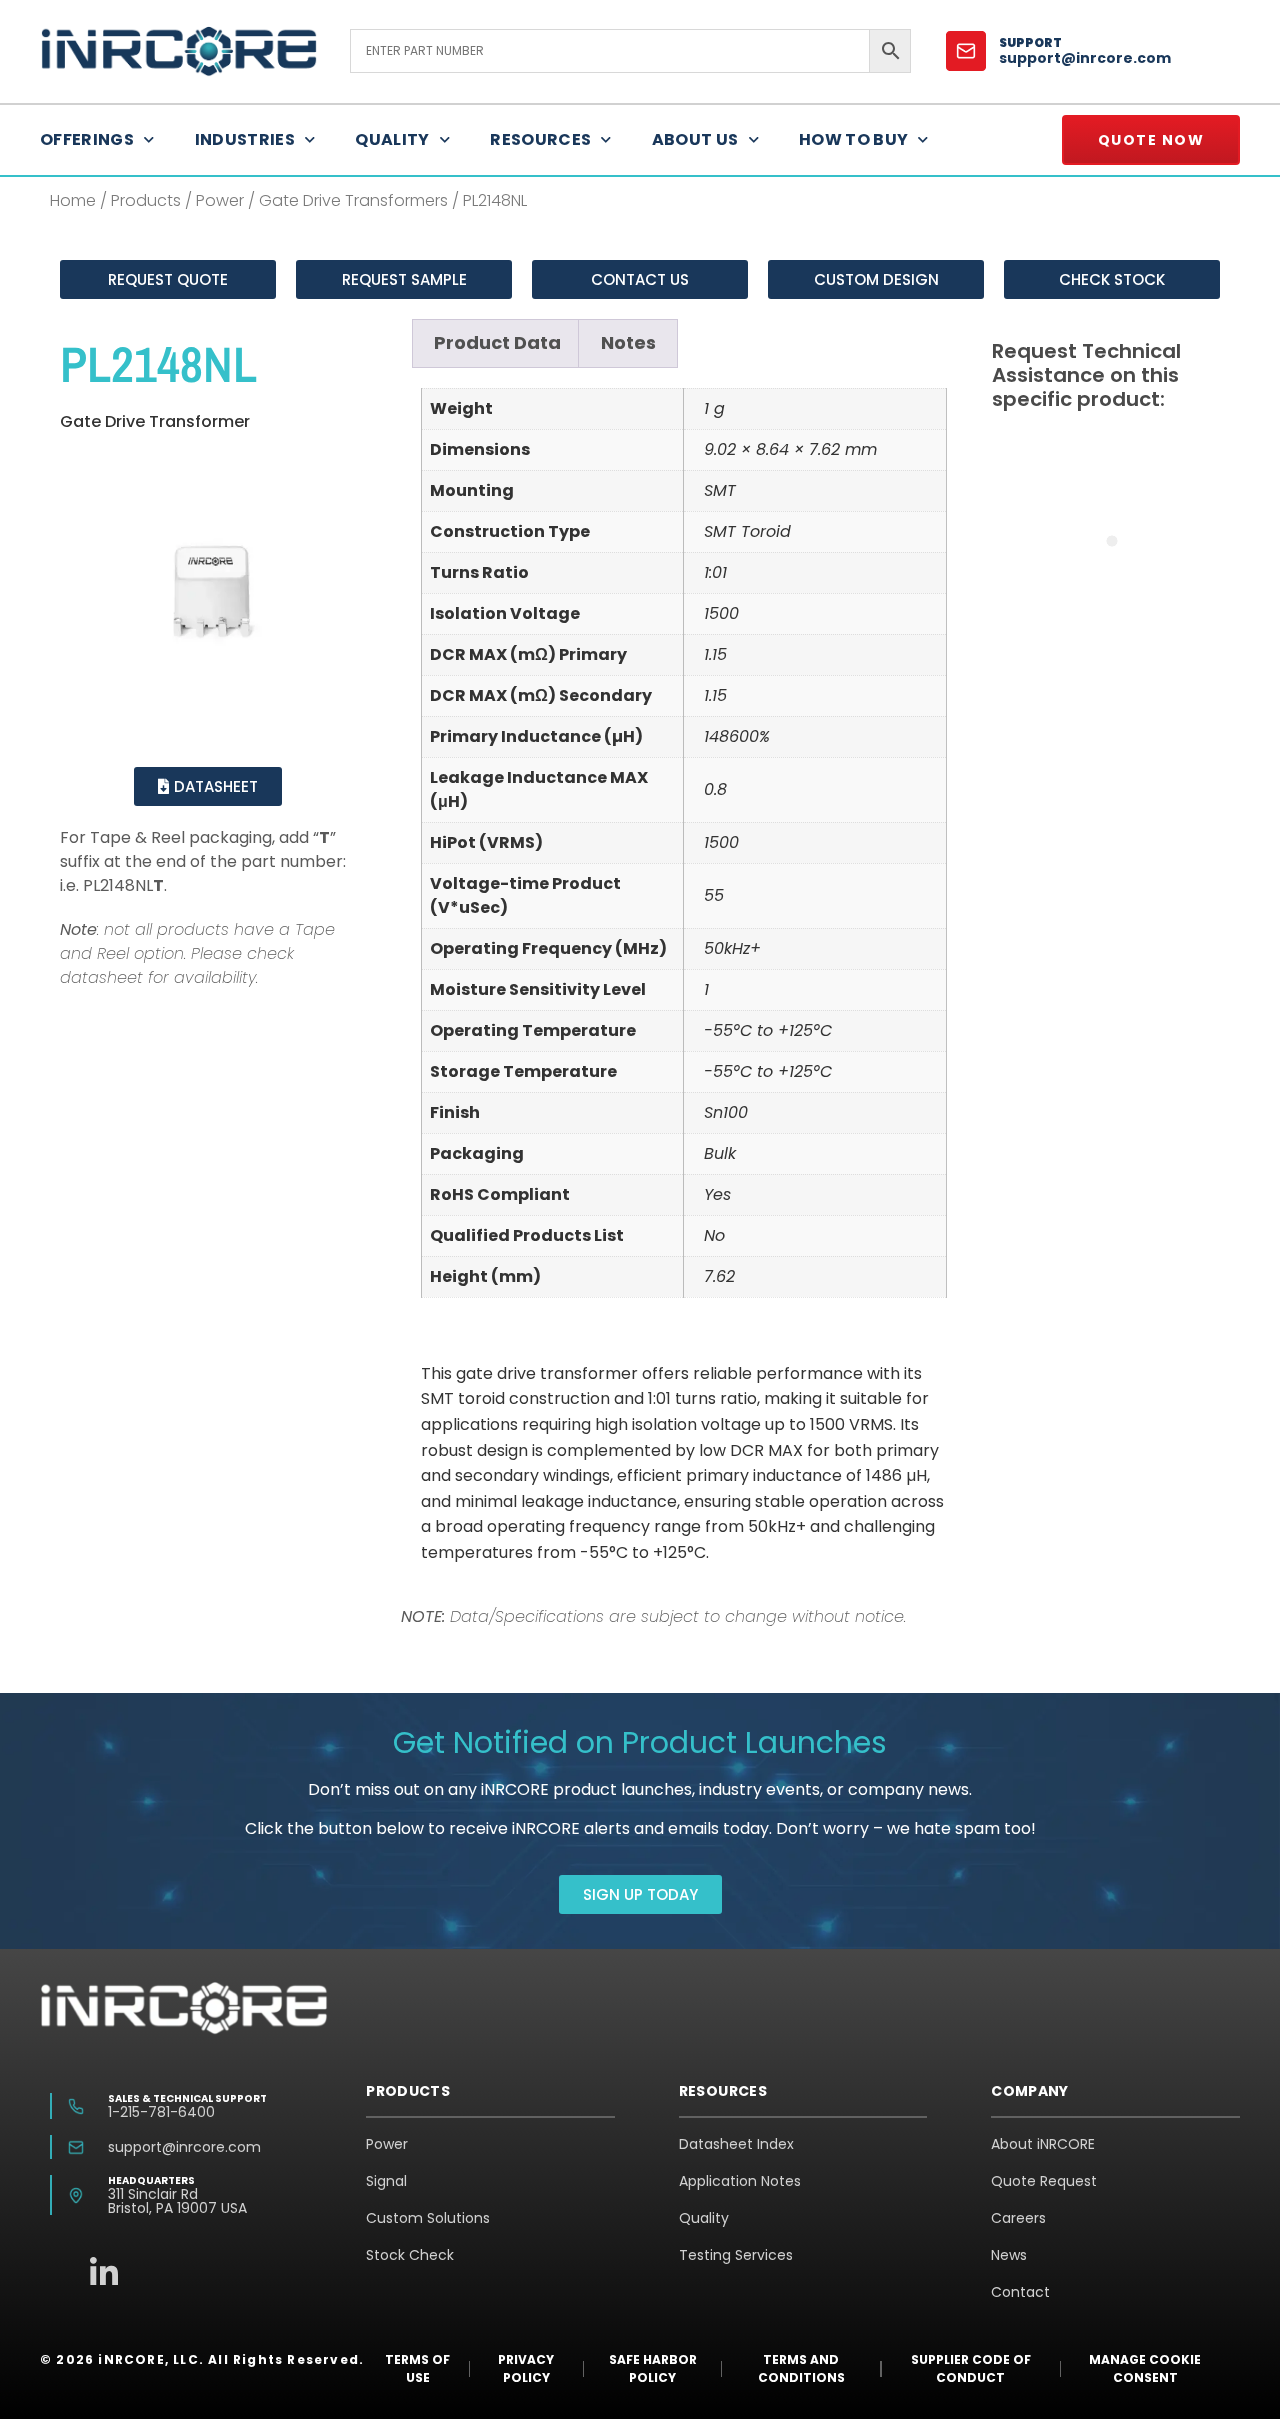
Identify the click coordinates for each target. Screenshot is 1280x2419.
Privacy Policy (526, 2368)
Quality (392, 139)
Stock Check (410, 2255)
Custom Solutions (428, 2218)
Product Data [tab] (497, 342)
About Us (695, 139)
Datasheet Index (736, 2144)
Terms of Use (417, 2368)
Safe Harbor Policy (653, 2368)
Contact (1020, 2292)
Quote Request (1044, 2181)
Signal (386, 2181)
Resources (540, 139)
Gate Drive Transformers (353, 200)
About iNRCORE (1043, 2144)
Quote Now (1151, 140)
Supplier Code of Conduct (971, 2368)
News (1009, 2255)
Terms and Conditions (801, 2368)
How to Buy (854, 139)
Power (220, 200)
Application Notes (740, 2181)
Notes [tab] (628, 342)
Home (73, 200)
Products (146, 200)
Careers (1018, 2218)
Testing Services (736, 2255)
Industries (245, 139)
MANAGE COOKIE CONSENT (1145, 2368)
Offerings (87, 139)
